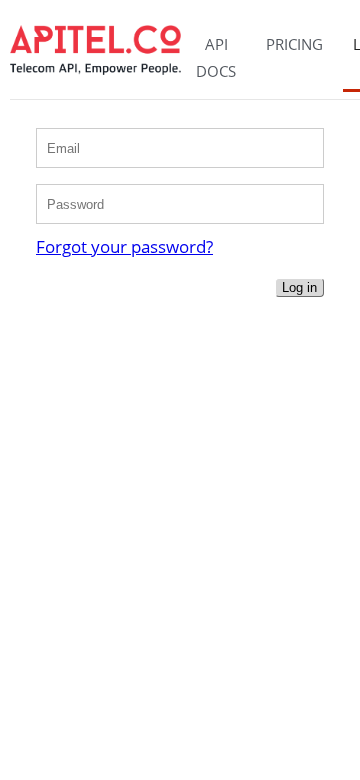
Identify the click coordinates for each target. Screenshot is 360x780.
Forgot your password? (124, 246)
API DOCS (216, 57)
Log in (299, 287)
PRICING (294, 44)
